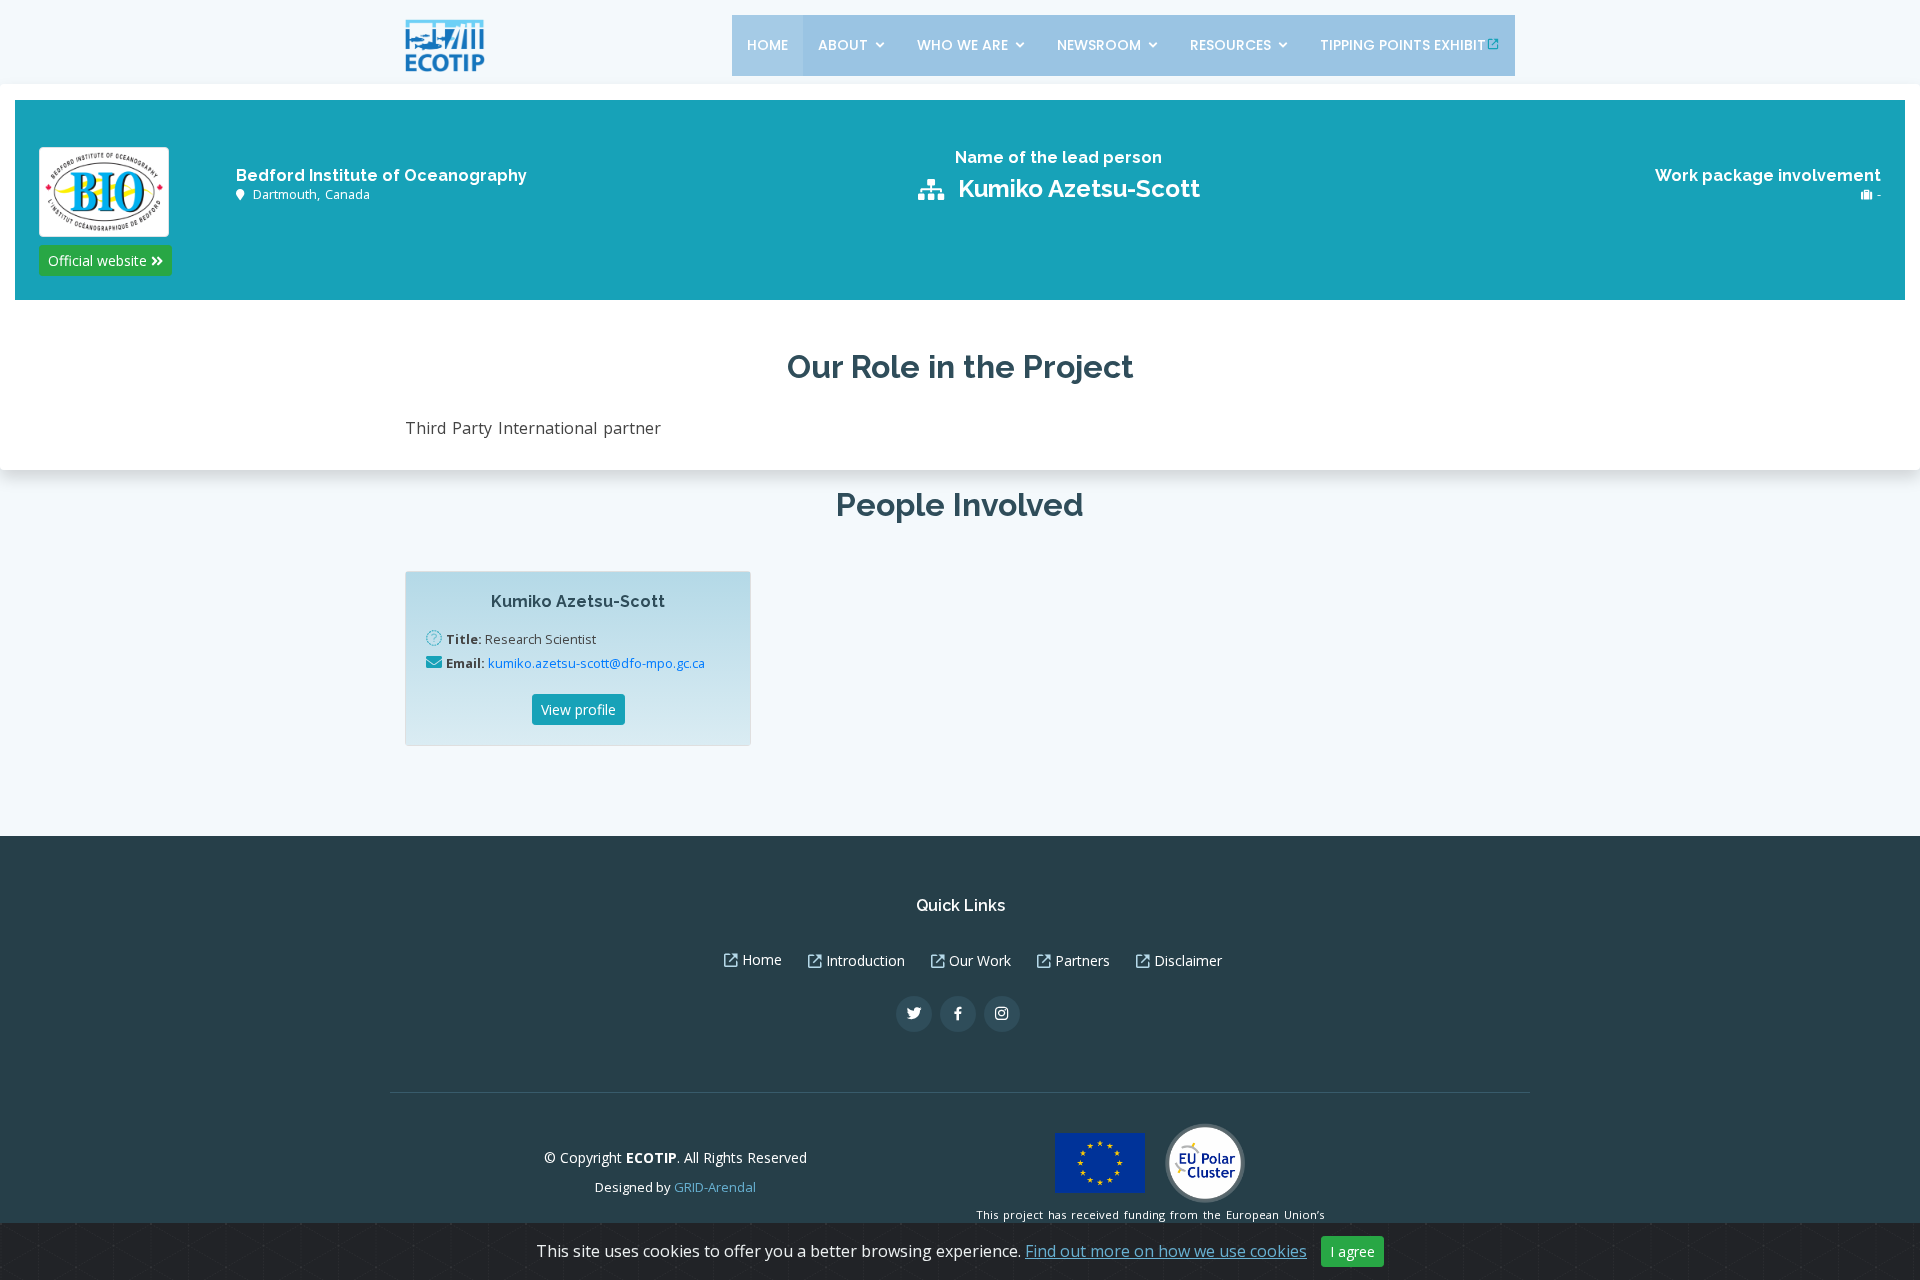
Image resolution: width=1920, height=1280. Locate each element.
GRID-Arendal (715, 1187)
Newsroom (1099, 45)
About (843, 45)
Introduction (865, 961)
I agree (1352, 1251)
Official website (99, 260)
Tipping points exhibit (1403, 45)
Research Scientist (521, 639)
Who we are (962, 45)
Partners (1082, 961)
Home (767, 45)
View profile (578, 709)
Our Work (980, 961)
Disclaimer (1188, 961)
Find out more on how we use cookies (1166, 1251)
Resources (1230, 45)
